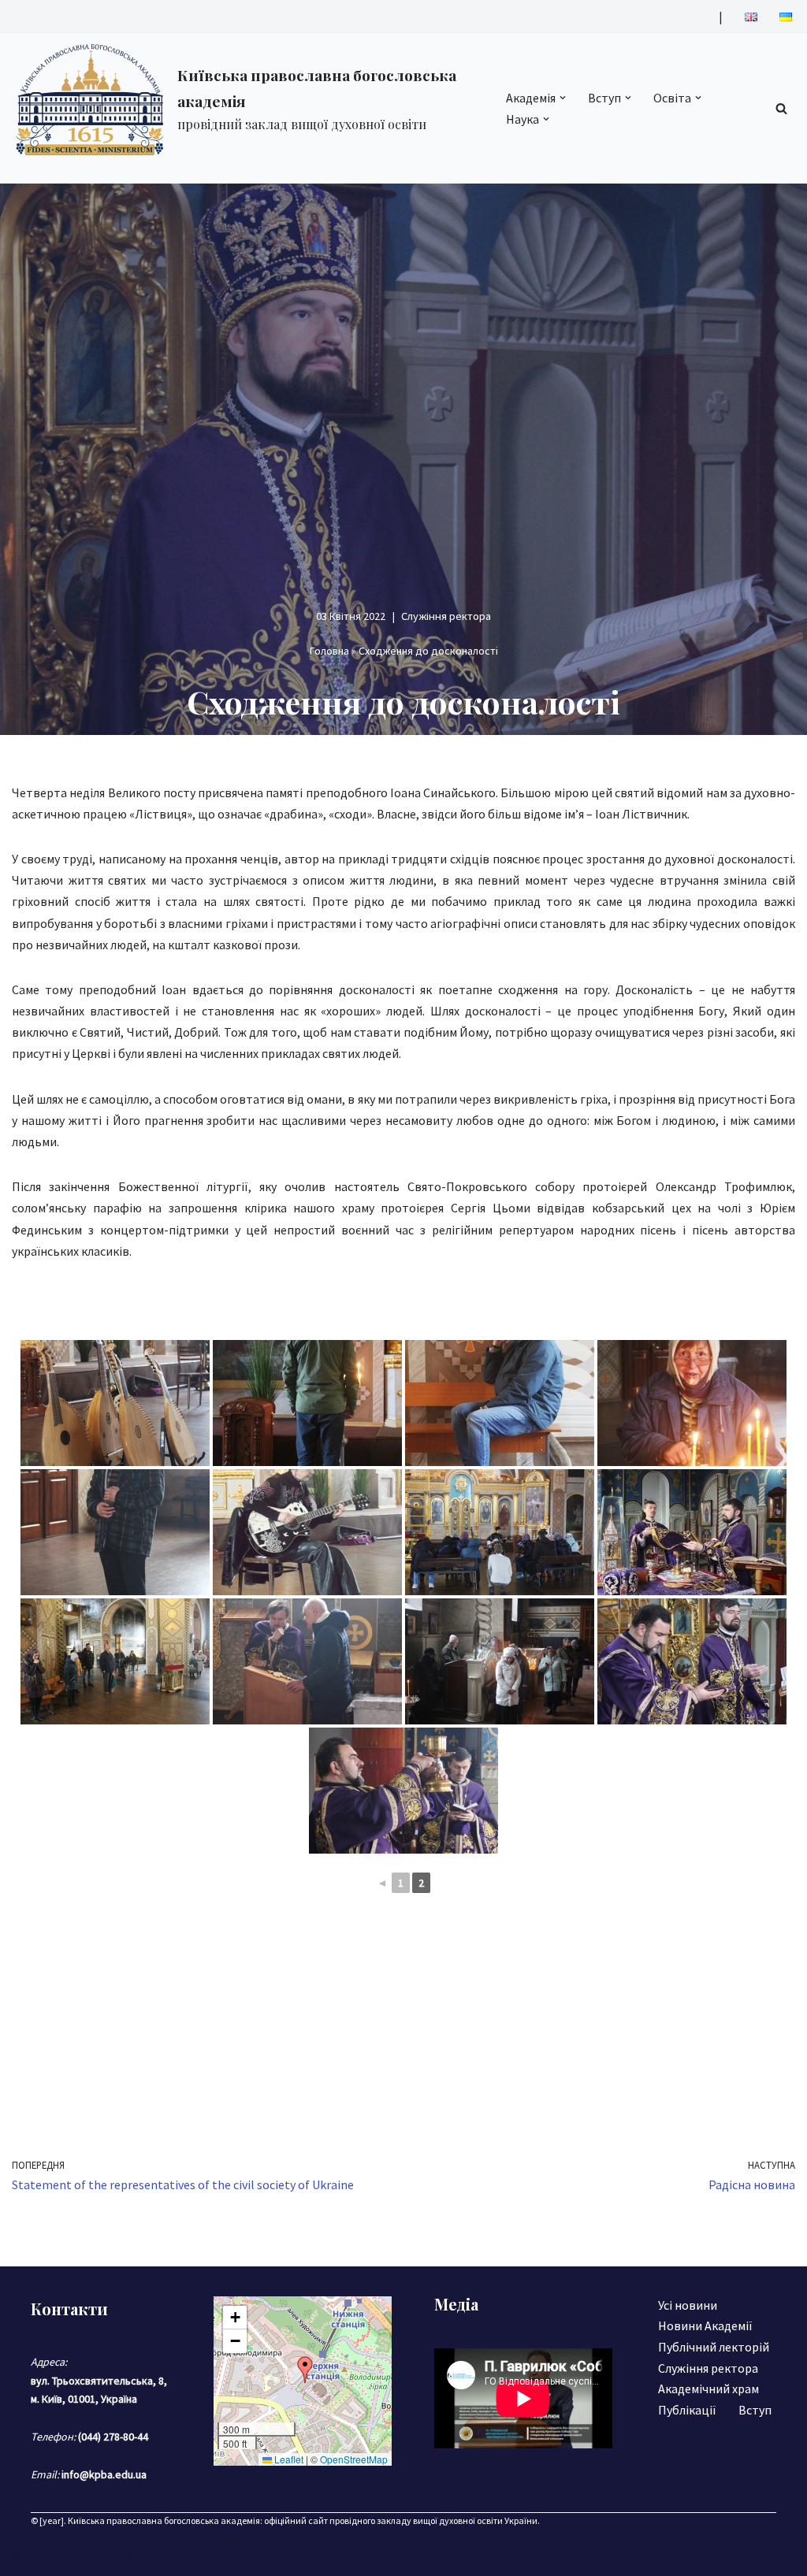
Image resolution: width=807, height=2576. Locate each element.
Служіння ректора (446, 616)
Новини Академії (705, 2325)
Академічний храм (708, 2389)
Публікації (687, 2410)
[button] (563, 98)
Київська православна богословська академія (164, 2520)
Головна (329, 651)
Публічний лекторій (714, 2347)
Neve (25, 2556)
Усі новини (688, 2305)
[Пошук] (781, 108)
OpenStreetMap (354, 2459)
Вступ (755, 2410)
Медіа (456, 2304)
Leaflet (288, 2459)
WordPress (151, 2556)
